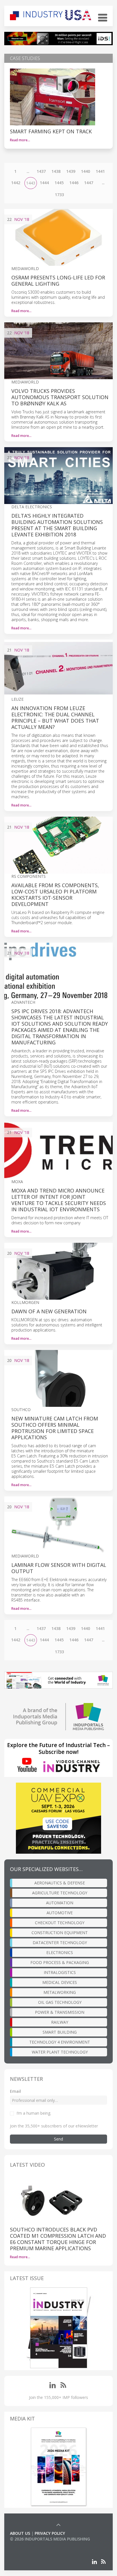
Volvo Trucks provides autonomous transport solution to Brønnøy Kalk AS (60, 397)
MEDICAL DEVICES (60, 1982)
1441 (100, 171)
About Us (20, 2533)
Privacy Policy (50, 2533)
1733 (59, 195)
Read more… (20, 140)
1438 (56, 171)
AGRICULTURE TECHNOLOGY (60, 1893)
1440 (85, 171)
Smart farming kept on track (51, 131)
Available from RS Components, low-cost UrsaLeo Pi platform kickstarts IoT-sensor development (55, 895)
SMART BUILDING (60, 2032)
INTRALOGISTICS (60, 1972)
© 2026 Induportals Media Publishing (50, 2539)
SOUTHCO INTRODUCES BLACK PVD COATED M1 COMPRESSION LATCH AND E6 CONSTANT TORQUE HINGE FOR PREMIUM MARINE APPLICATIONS (58, 2239)
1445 (59, 183)
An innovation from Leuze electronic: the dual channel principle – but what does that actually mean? (55, 717)
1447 (89, 183)
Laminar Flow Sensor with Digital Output (59, 1568)
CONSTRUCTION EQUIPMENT (60, 1933)
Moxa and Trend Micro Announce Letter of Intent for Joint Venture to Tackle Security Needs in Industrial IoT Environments (59, 1200)
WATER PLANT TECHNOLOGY (60, 2052)
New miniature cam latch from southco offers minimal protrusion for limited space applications (55, 1428)
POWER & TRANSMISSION (60, 2012)
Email (15, 2091)
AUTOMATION (60, 1903)
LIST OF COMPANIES (29, 2545)
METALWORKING (60, 1992)
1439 (71, 171)
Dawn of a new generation (49, 1311)
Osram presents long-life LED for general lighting (58, 281)
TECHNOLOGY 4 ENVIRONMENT (60, 2042)
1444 (44, 183)
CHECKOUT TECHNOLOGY (60, 1923)
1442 (16, 183)
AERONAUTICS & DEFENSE (60, 1883)
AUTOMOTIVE (60, 1913)
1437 (41, 171)
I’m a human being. (34, 2113)
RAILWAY (60, 2022)
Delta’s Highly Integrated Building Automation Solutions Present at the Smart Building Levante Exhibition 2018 (57, 525)
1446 (74, 183)
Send (58, 2139)
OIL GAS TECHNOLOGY (60, 2002)
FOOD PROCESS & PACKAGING (60, 1962)
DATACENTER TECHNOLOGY (60, 1943)
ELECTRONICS (60, 1952)
